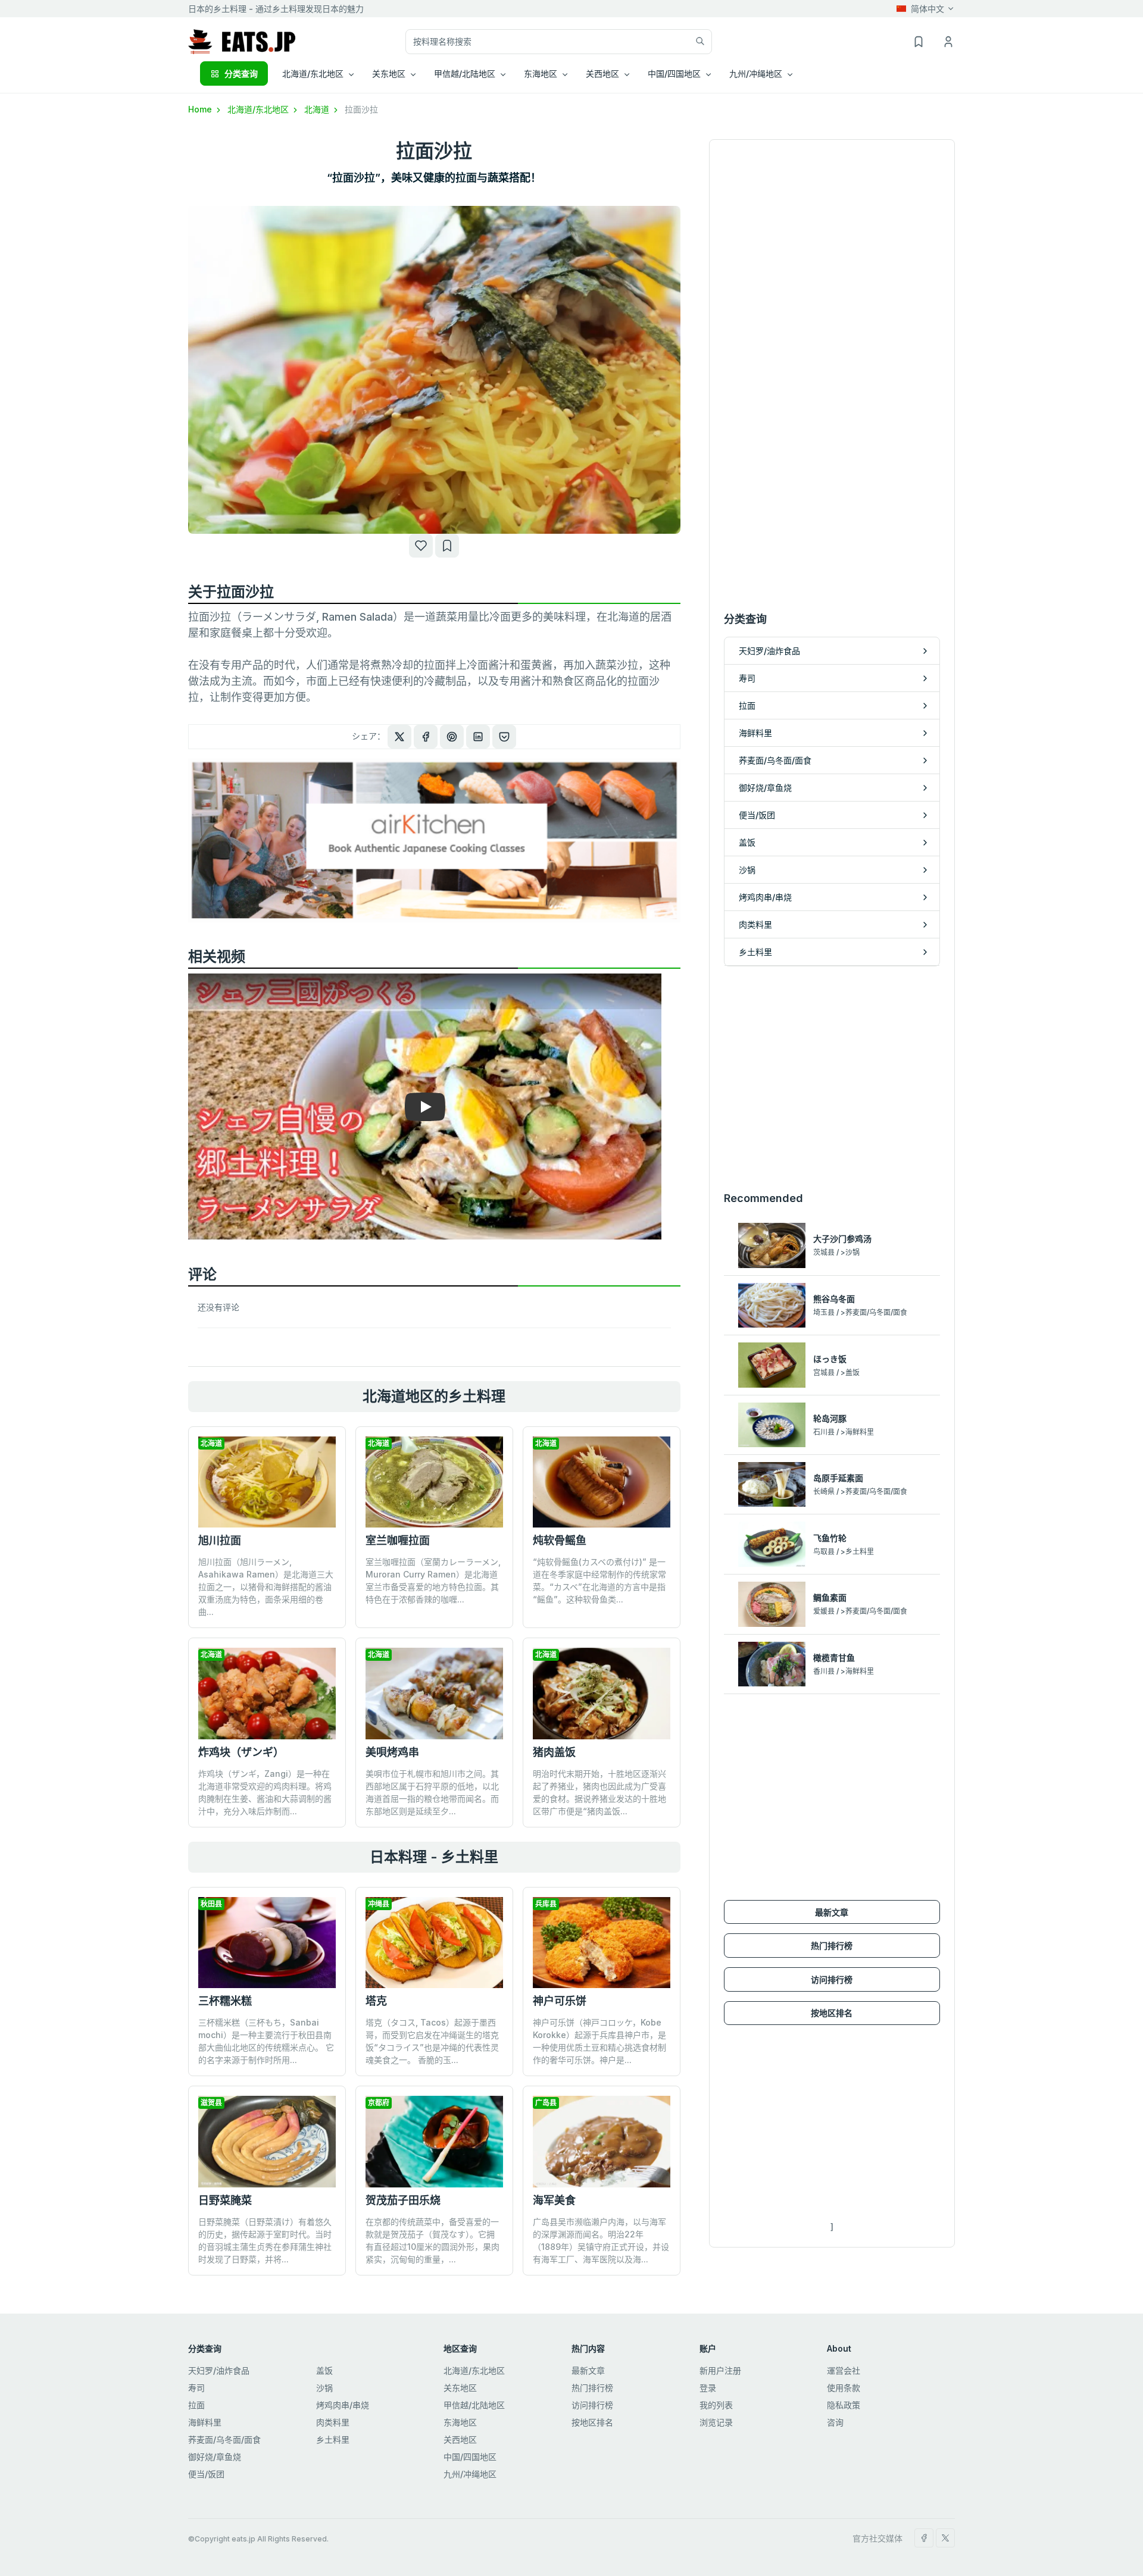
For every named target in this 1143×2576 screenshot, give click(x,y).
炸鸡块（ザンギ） (241, 1752)
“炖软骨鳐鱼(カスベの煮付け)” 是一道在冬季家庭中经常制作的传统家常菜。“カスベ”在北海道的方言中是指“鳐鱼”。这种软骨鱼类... (599, 1580)
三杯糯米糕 (225, 2001)
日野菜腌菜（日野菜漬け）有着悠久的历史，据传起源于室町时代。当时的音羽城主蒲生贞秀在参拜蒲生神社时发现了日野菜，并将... (265, 2240)
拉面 (196, 2405)
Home (201, 109)
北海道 (318, 109)
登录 (708, 2388)
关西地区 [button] (602, 73)
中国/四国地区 (470, 2457)
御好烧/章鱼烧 (215, 2457)
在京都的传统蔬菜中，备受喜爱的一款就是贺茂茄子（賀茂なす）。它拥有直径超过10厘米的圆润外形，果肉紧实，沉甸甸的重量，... (432, 2240)
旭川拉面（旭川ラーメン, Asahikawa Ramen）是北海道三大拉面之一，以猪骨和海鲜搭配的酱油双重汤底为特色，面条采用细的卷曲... (266, 1587)
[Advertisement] (832, 1078)
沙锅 (324, 2388)
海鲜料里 (205, 2422)
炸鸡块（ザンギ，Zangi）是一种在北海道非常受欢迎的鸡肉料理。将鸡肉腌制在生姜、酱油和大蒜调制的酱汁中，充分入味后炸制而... (265, 1792)
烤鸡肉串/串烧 (343, 2405)
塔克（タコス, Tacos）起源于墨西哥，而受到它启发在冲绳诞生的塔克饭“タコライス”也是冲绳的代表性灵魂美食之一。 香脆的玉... (432, 2041)
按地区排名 (832, 2013)
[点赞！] (421, 546)
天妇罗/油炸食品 (219, 2370)
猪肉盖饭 (554, 1752)
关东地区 (460, 2388)
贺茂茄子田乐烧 (403, 2200)
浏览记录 (716, 2422)
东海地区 (460, 2422)
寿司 (196, 2388)
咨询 (835, 2422)
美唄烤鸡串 (392, 1752)
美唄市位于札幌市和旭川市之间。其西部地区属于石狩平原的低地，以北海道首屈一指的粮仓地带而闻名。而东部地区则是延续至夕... (432, 1792)
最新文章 (832, 1912)
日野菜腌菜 (225, 2200)
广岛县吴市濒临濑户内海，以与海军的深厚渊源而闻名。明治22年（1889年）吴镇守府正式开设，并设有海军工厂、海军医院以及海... (601, 2240)
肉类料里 (333, 2422)
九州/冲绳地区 (470, 2474)
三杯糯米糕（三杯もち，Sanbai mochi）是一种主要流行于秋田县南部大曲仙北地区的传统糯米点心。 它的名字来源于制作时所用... (266, 2041)
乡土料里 (333, 2439)
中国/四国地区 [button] (674, 73)
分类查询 (241, 73)
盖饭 (324, 2370)
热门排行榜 (832, 1946)
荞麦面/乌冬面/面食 (224, 2439)
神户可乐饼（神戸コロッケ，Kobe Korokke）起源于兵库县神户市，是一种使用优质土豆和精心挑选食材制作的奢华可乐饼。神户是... (599, 2041)
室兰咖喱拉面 (398, 1540)
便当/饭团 (206, 2474)
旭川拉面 (220, 1540)
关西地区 (460, 2439)
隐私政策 (844, 2405)
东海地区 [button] (541, 73)
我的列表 (716, 2405)
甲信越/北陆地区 (474, 2405)
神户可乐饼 (560, 2001)
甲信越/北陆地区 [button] (465, 73)
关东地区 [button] (389, 73)
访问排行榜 (832, 1979)
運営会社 (844, 2370)
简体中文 (927, 9)
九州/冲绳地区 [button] (756, 73)
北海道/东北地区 (259, 109)
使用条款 (844, 2388)
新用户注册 (720, 2370)
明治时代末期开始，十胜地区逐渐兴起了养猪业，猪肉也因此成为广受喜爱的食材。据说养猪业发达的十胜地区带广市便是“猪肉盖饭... (599, 1792)
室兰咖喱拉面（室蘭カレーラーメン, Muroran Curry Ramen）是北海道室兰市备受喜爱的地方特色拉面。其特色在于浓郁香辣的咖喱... (433, 1580)
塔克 (376, 2001)
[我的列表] (447, 546)
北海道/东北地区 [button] (313, 73)
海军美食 (554, 2200)
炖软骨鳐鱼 (560, 1540)
